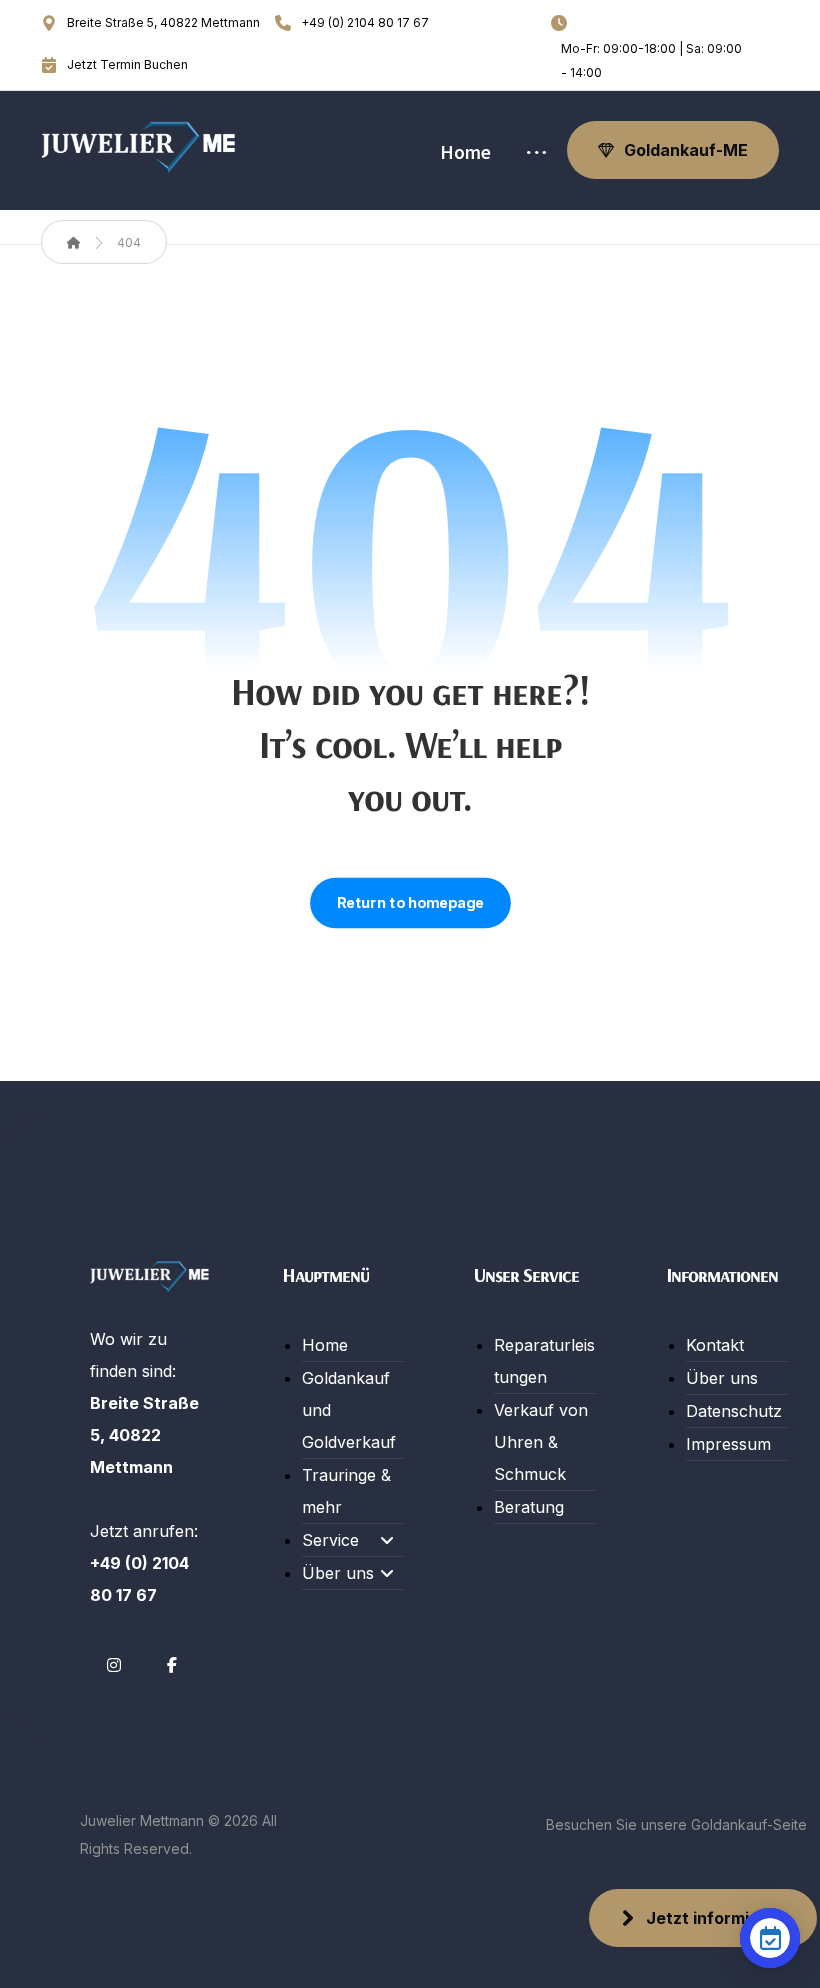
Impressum (728, 1444)
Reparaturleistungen (544, 1361)
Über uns (338, 1573)
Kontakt (715, 1345)
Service (330, 1540)
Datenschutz (734, 1411)
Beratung (529, 1507)
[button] (536, 155)
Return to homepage (410, 903)
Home (325, 1345)
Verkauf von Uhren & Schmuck (541, 1442)
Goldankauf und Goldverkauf (349, 1410)
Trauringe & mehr (346, 1491)
